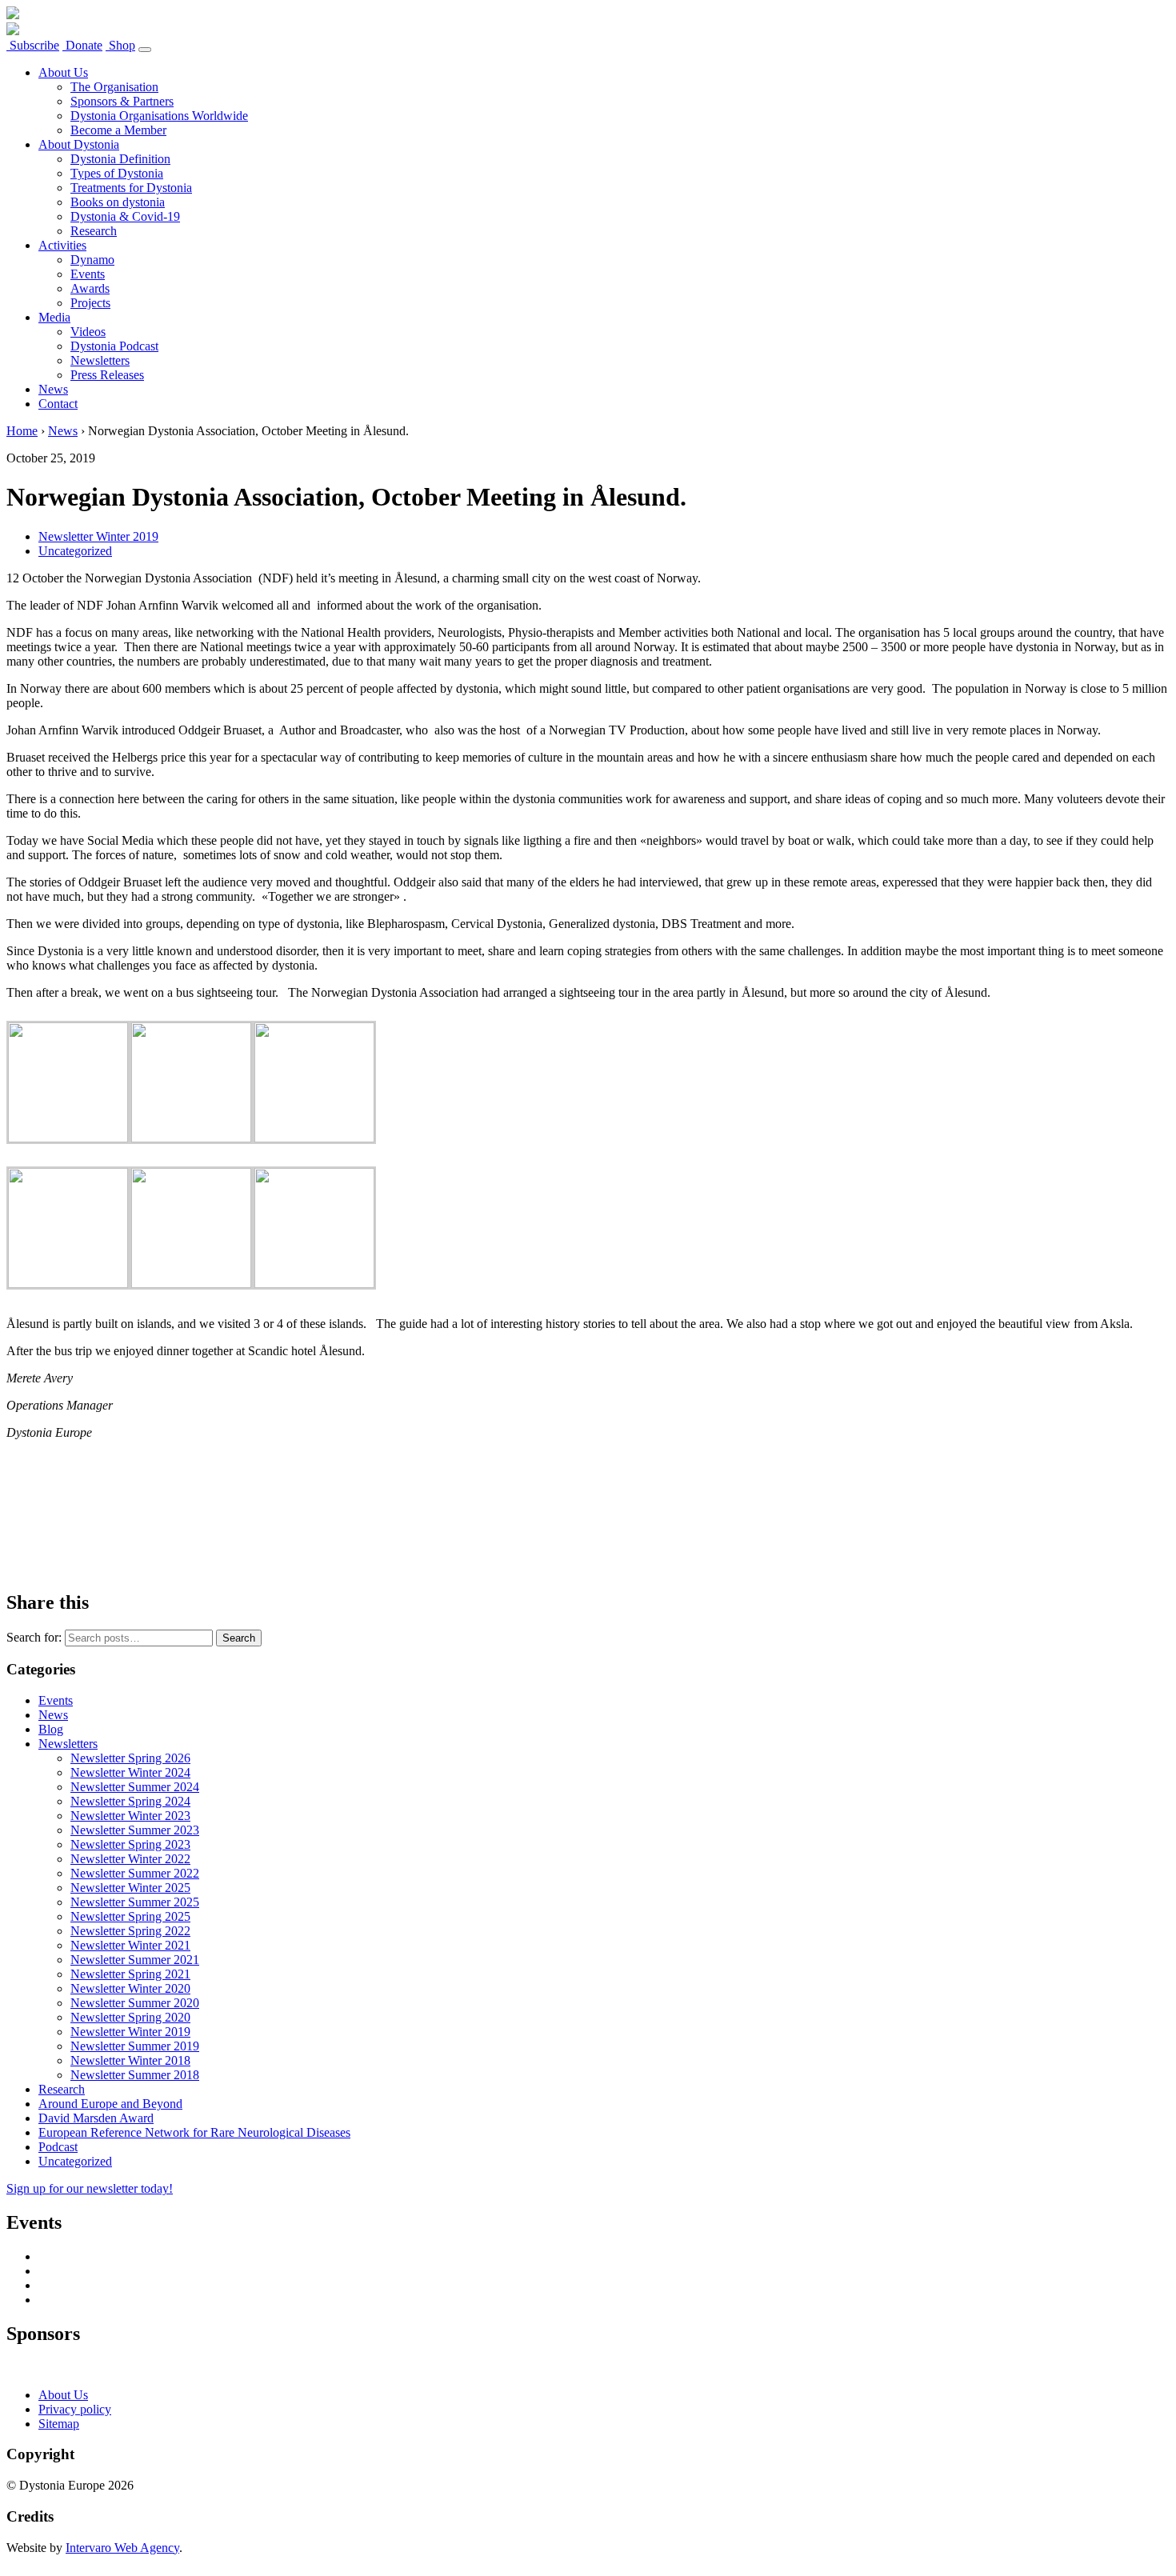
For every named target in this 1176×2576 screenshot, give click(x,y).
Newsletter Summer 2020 (135, 2003)
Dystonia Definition (120, 159)
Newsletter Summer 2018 (135, 2075)
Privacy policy (75, 2409)
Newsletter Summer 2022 (135, 1873)
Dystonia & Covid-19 (125, 216)
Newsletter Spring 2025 (130, 1916)
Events (88, 274)
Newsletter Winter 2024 (130, 1772)
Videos (88, 332)
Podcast (58, 2147)
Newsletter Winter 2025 (130, 1888)
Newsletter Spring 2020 (130, 2017)
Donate (82, 45)
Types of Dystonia (117, 173)
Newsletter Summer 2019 (135, 2046)
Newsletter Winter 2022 (130, 1859)
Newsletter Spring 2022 (130, 1931)
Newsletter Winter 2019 (98, 536)
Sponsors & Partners (122, 101)
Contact (58, 404)
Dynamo (92, 260)
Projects (90, 303)
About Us (63, 72)
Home (22, 431)
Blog (51, 1729)
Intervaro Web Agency (122, 2548)
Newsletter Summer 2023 (135, 1830)
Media (54, 317)
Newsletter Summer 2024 (135, 1787)
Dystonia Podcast (114, 346)
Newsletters (100, 360)
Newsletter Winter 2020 (130, 1988)
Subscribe (33, 45)
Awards (90, 288)
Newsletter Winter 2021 (130, 1945)
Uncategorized (75, 551)
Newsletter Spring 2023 (130, 1844)
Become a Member (118, 130)
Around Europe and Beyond (110, 2104)
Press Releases (107, 375)
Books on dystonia (118, 202)
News (53, 389)
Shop (120, 45)
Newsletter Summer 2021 (135, 1960)
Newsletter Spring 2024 (130, 1801)
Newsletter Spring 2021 (130, 1974)
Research (94, 231)
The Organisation (114, 87)
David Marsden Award (96, 2118)
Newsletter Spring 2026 (130, 1758)
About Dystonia (79, 144)
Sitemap (59, 2424)
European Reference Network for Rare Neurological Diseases (194, 2132)
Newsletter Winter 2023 (130, 1816)
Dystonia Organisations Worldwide (159, 116)
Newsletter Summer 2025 (135, 1902)
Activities (62, 245)
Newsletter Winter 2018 (130, 2060)
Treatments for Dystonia (131, 188)
